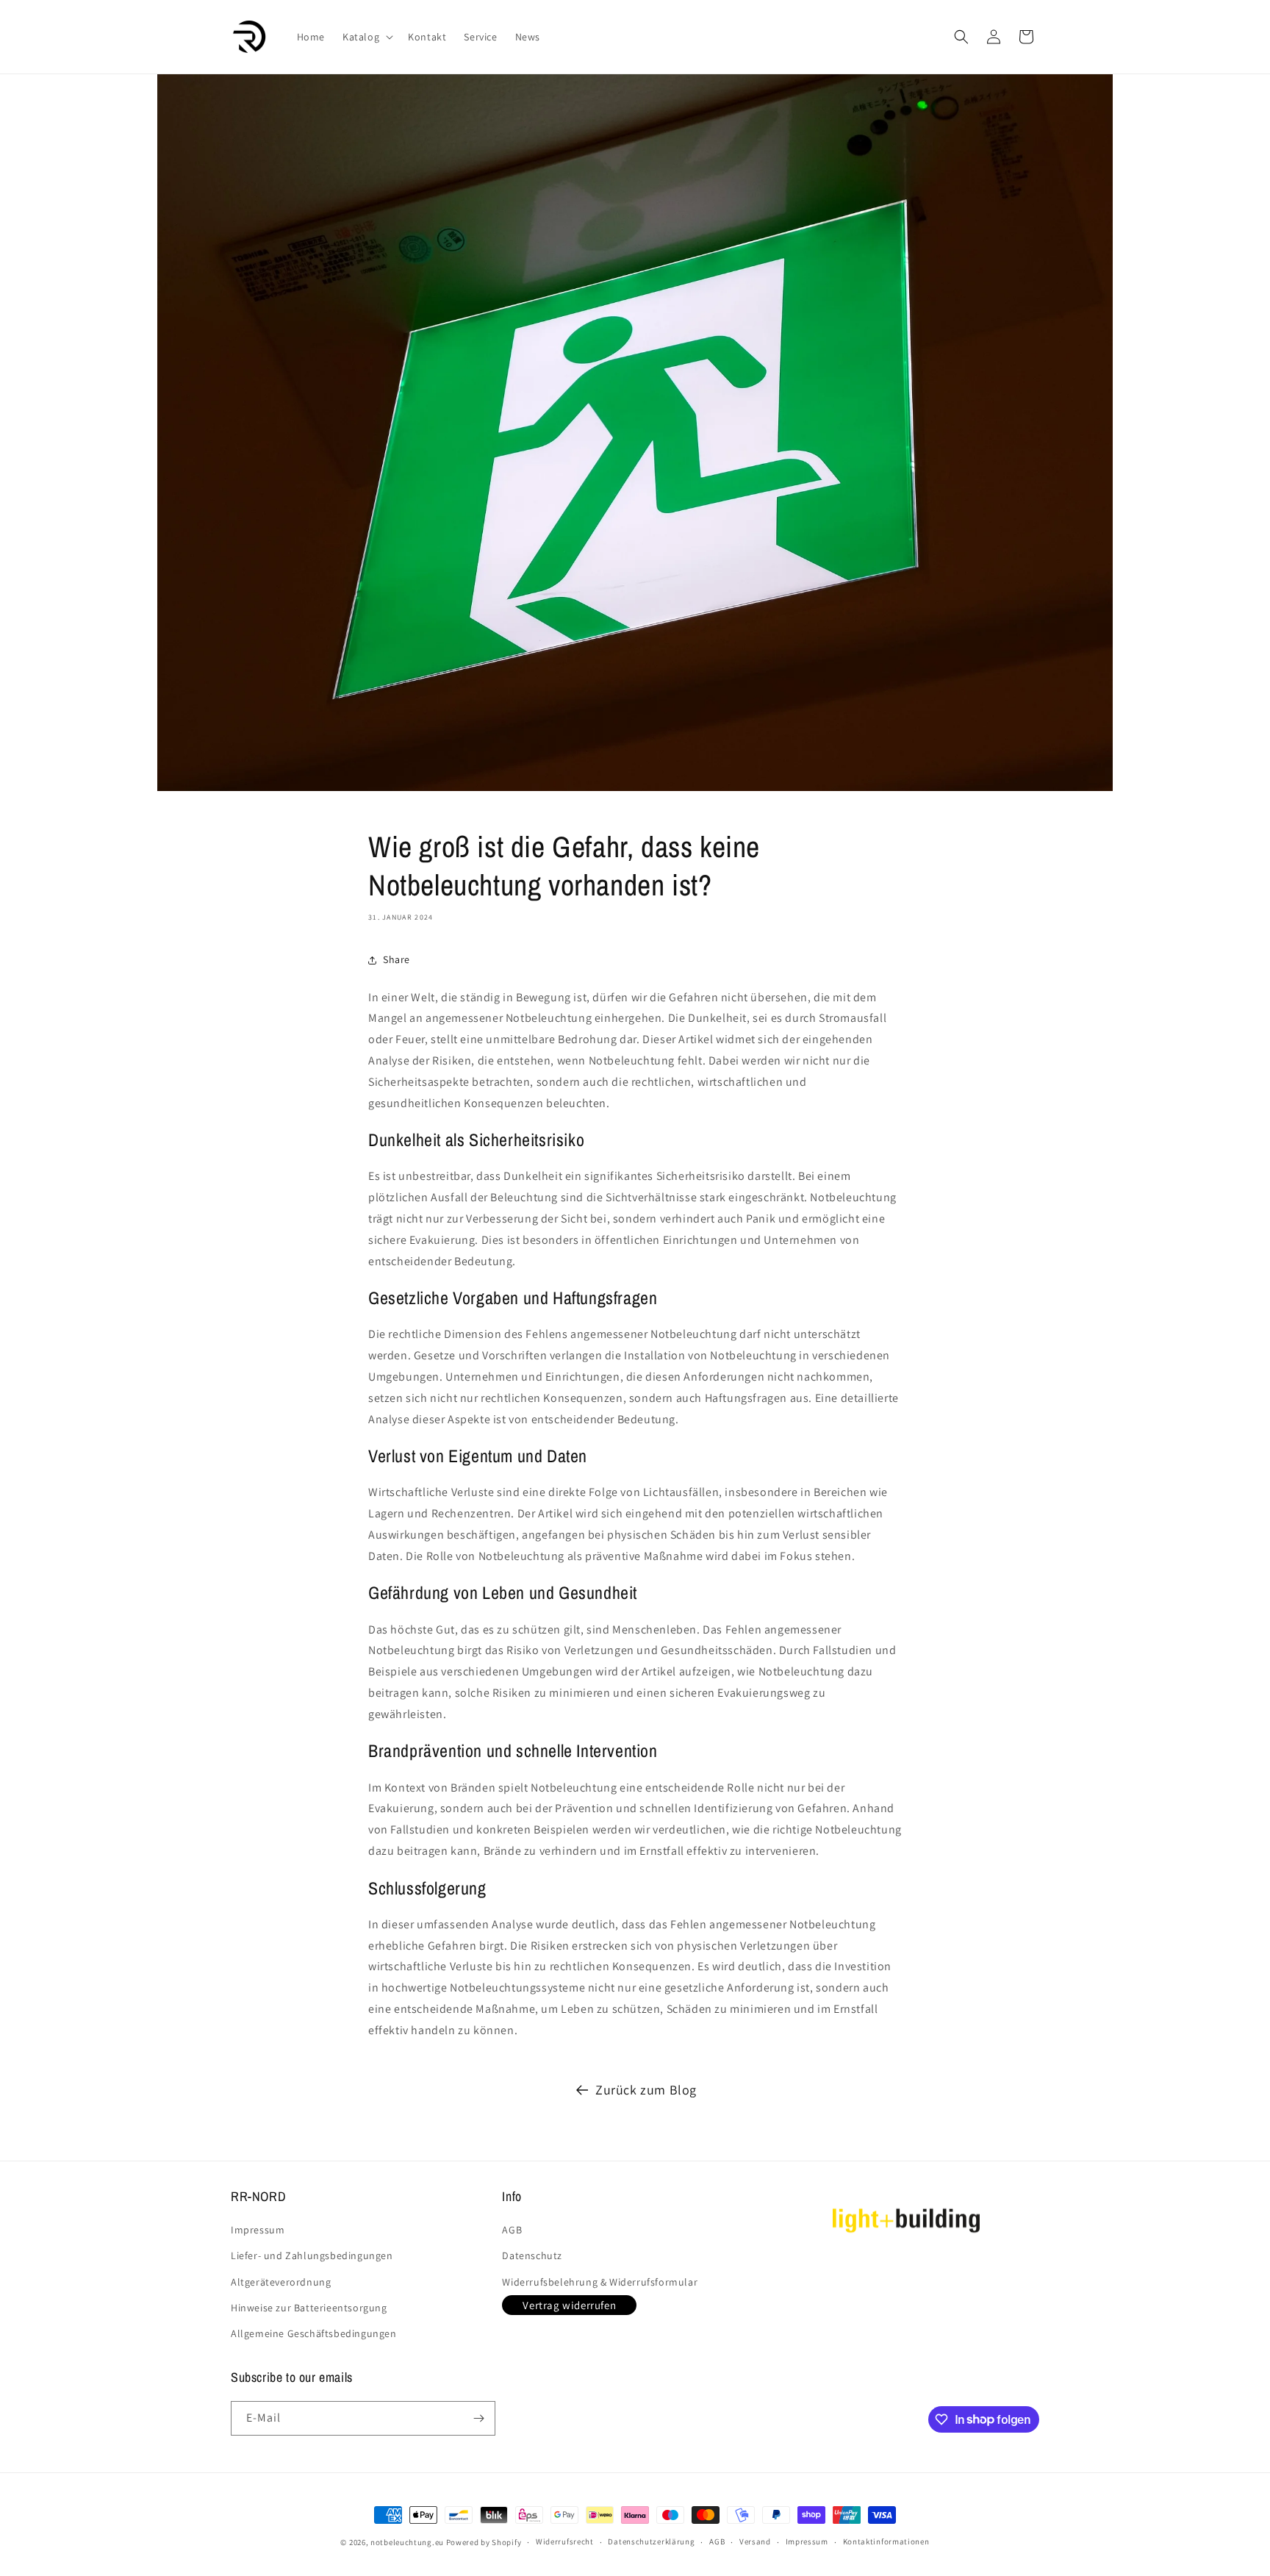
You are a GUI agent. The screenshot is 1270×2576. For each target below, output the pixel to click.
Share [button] (397, 959)
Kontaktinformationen (886, 2541)
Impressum (258, 2230)
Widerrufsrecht (565, 2541)
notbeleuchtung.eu (407, 2542)
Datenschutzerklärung (651, 2541)
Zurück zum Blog (646, 2090)
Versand (755, 2541)
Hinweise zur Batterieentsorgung (309, 2308)
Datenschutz (532, 2255)
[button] (366, 37)
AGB (512, 2230)
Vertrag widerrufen (569, 2305)
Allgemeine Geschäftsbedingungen (314, 2333)
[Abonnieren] (478, 2418)
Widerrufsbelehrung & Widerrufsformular (600, 2282)
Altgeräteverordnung (281, 2282)
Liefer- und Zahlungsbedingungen (312, 2255)
